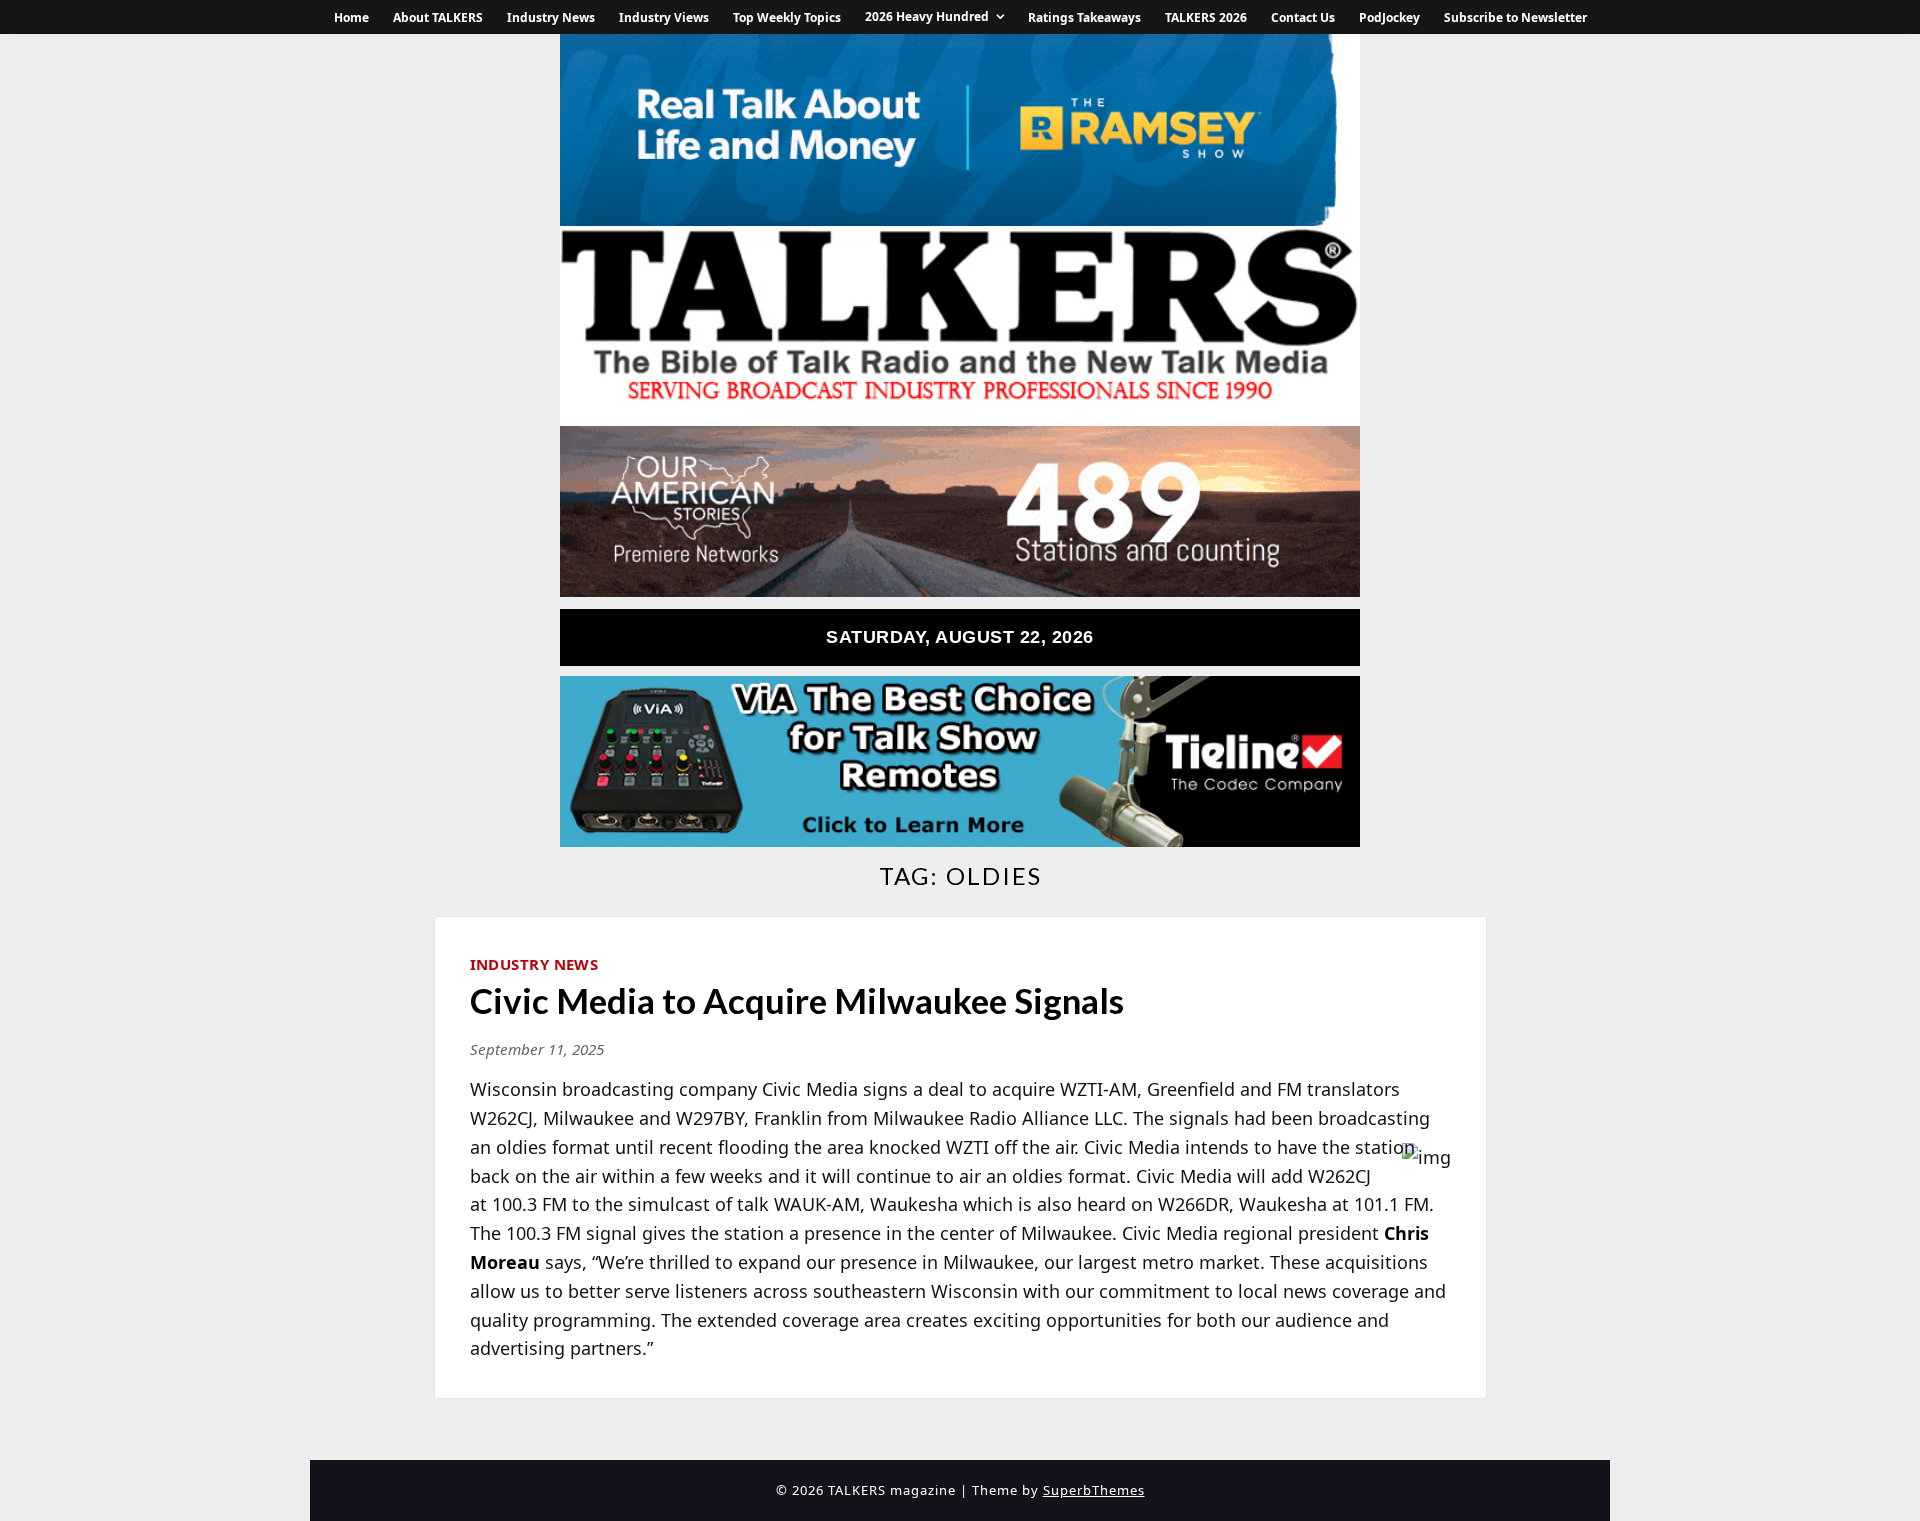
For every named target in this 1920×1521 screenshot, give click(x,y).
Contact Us (1303, 17)
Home (351, 17)
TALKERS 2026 (1206, 17)
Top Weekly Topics (787, 17)
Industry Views (664, 17)
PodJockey (1389, 17)
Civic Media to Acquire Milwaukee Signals (797, 1000)
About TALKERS (438, 17)
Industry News (551, 17)
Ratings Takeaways (1084, 17)
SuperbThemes (1094, 1490)
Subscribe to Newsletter (1515, 17)
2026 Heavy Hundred (927, 16)
